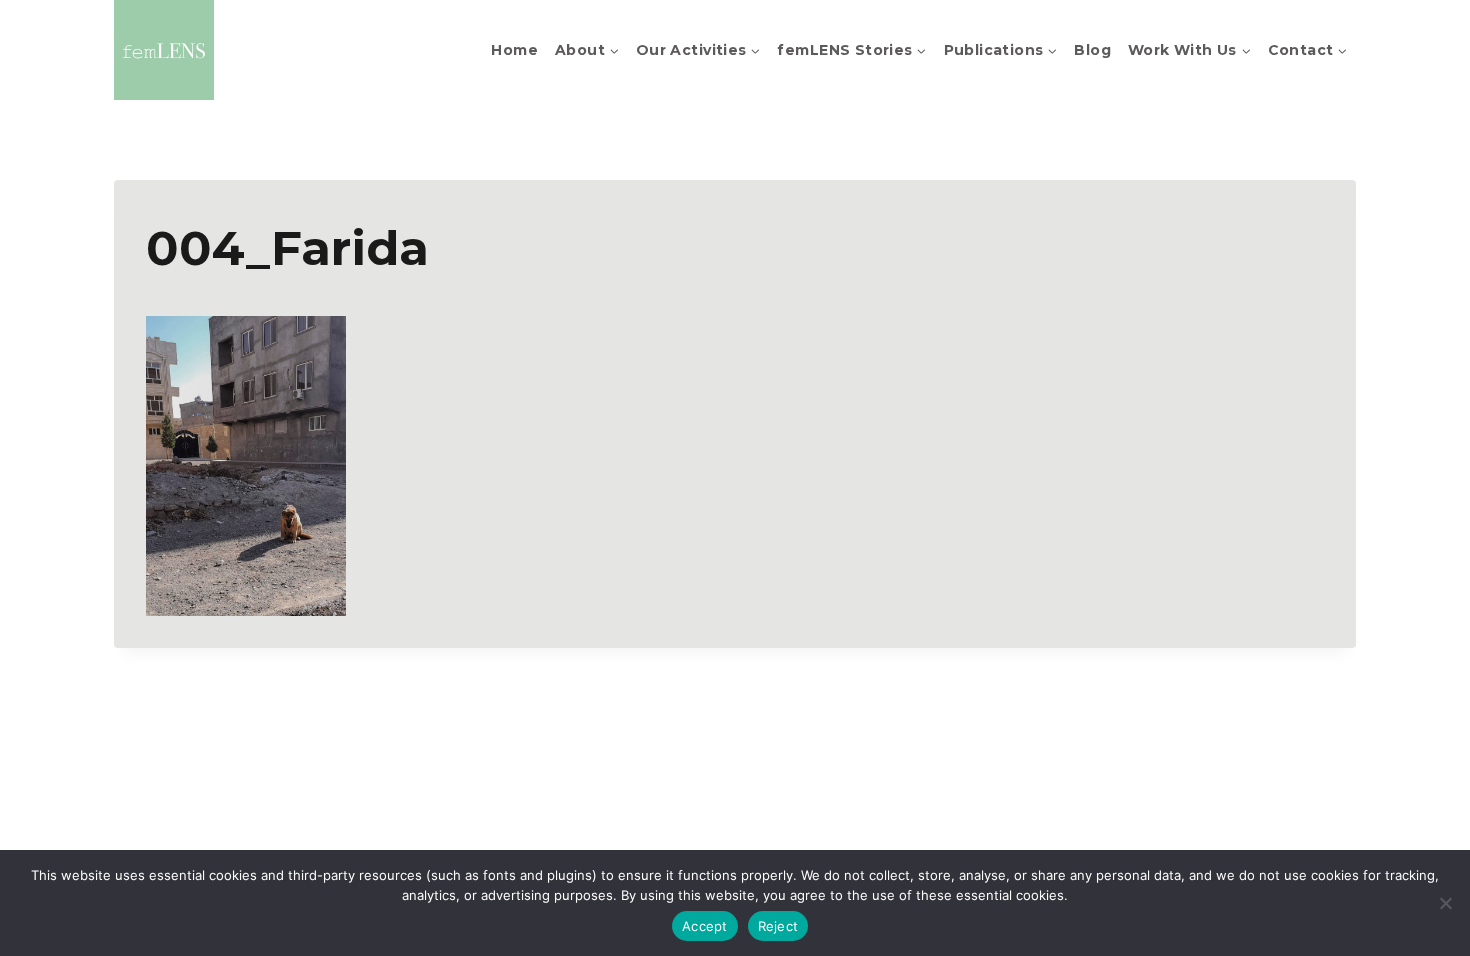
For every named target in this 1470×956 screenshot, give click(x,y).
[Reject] (1445, 903)
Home (514, 50)
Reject (778, 926)
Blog (1092, 50)
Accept (705, 926)
